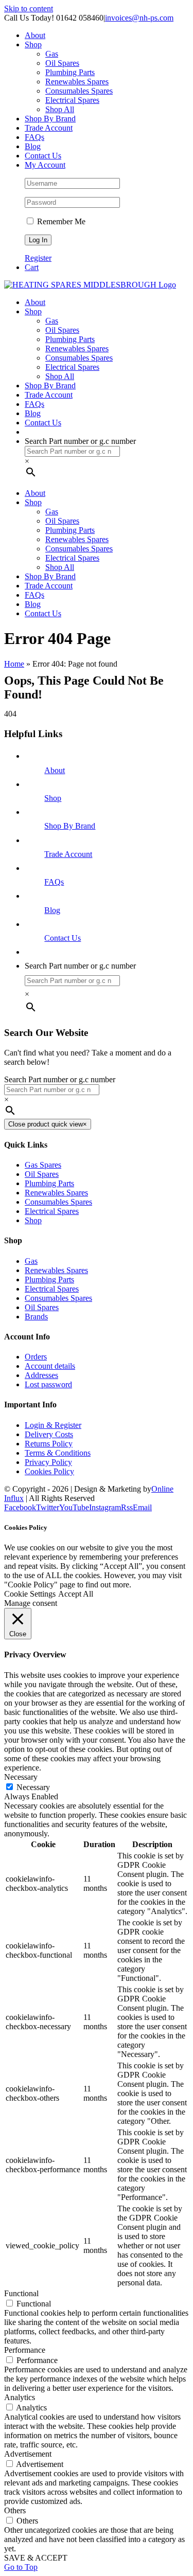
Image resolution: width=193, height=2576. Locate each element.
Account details (50, 1366)
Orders (36, 1357)
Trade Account (68, 854)
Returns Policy (49, 1444)
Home (14, 664)
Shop (53, 798)
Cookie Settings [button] (30, 1594)
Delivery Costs (49, 1434)
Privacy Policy (48, 1462)
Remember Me (60, 221)
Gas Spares (43, 1165)
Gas (31, 1261)
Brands (36, 1317)
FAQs (54, 882)
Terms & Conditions (58, 1453)
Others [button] (15, 2510)
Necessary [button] (21, 1777)
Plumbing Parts (49, 1183)
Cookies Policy (49, 1471)
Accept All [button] (76, 1594)
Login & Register (53, 1425)
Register (38, 258)
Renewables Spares (56, 1193)
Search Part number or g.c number (80, 441)
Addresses (41, 1375)
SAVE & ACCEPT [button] (36, 2558)
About (55, 770)
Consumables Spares (58, 1202)
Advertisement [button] (28, 2454)
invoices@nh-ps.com (139, 18)
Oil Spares (42, 1174)
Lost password (48, 1384)
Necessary (33, 1787)
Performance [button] (25, 2350)
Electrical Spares (52, 1211)
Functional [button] (21, 2293)
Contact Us (63, 938)
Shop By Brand (70, 826)
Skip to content (29, 8)
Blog (52, 910)
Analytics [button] (20, 2397)
